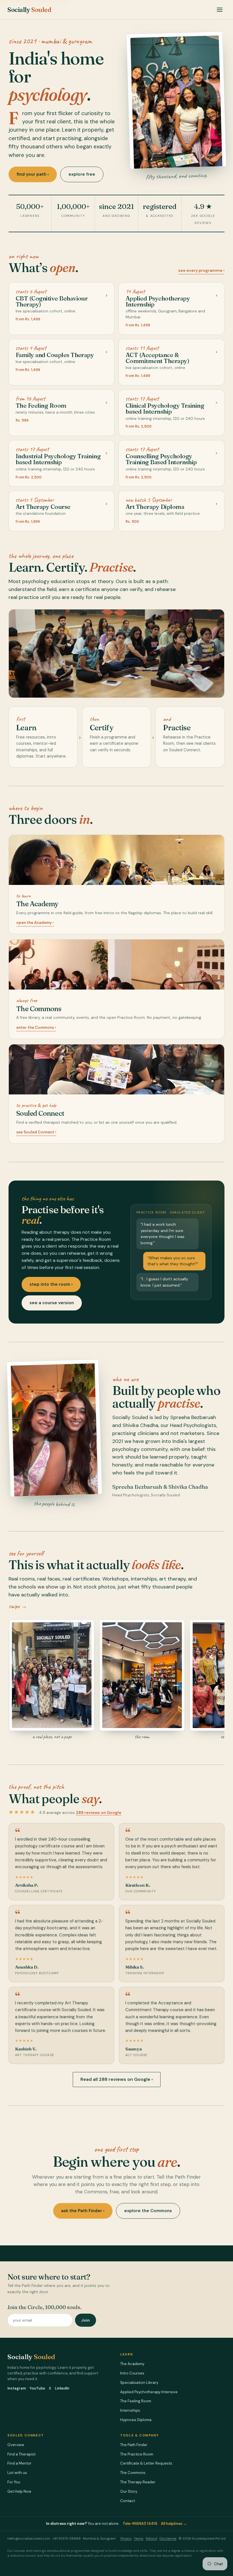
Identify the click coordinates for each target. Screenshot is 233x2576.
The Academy (132, 2364)
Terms (139, 2539)
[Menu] (220, 10)
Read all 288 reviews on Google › (117, 2079)
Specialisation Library (139, 2383)
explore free (82, 174)
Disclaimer (168, 2539)
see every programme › (201, 270)
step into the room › (51, 1284)
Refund (151, 2539)
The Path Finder (134, 2445)
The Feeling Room (136, 2401)
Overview (16, 2445)
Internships (130, 2410)
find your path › (33, 174)
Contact (128, 2501)
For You (14, 2482)
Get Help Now (19, 2491)
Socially (29, 10)
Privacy (126, 2539)
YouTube (37, 2388)
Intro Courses (132, 2373)
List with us (17, 2473)
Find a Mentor (19, 2463)
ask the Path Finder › (83, 2211)
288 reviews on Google (99, 1812)
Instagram (17, 2388)
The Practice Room (137, 2454)
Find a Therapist (21, 2454)
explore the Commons (148, 2211)
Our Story (129, 2491)
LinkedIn (62, 2388)
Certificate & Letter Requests (146, 2463)
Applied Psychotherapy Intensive (149, 2392)
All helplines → (174, 2524)
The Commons (133, 2473)
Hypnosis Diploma (136, 2420)
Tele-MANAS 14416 (140, 2524)
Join (86, 2320)
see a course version (52, 1303)
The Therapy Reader (138, 2482)
